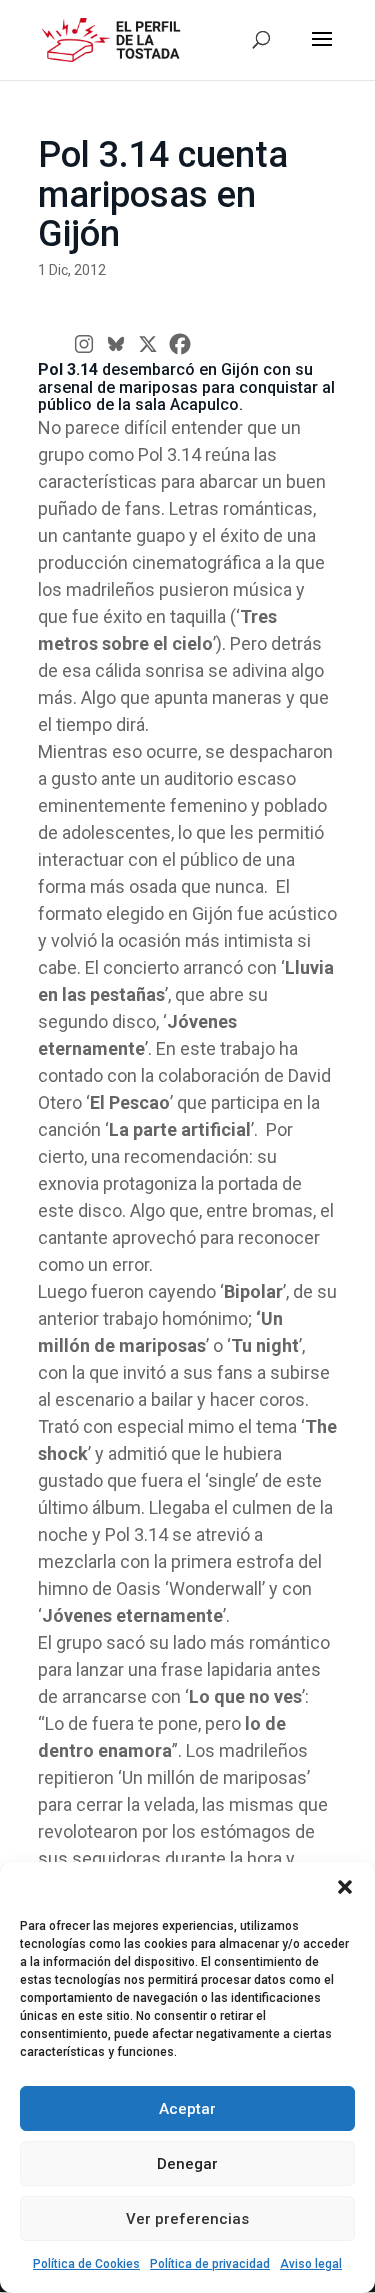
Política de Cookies (86, 2264)
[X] (148, 344)
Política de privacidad (210, 2264)
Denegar (187, 2164)
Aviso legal (311, 2264)
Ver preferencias (187, 2219)
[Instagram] (84, 344)
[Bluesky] (116, 344)
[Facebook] (180, 344)
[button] (345, 1887)
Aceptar (187, 2109)
